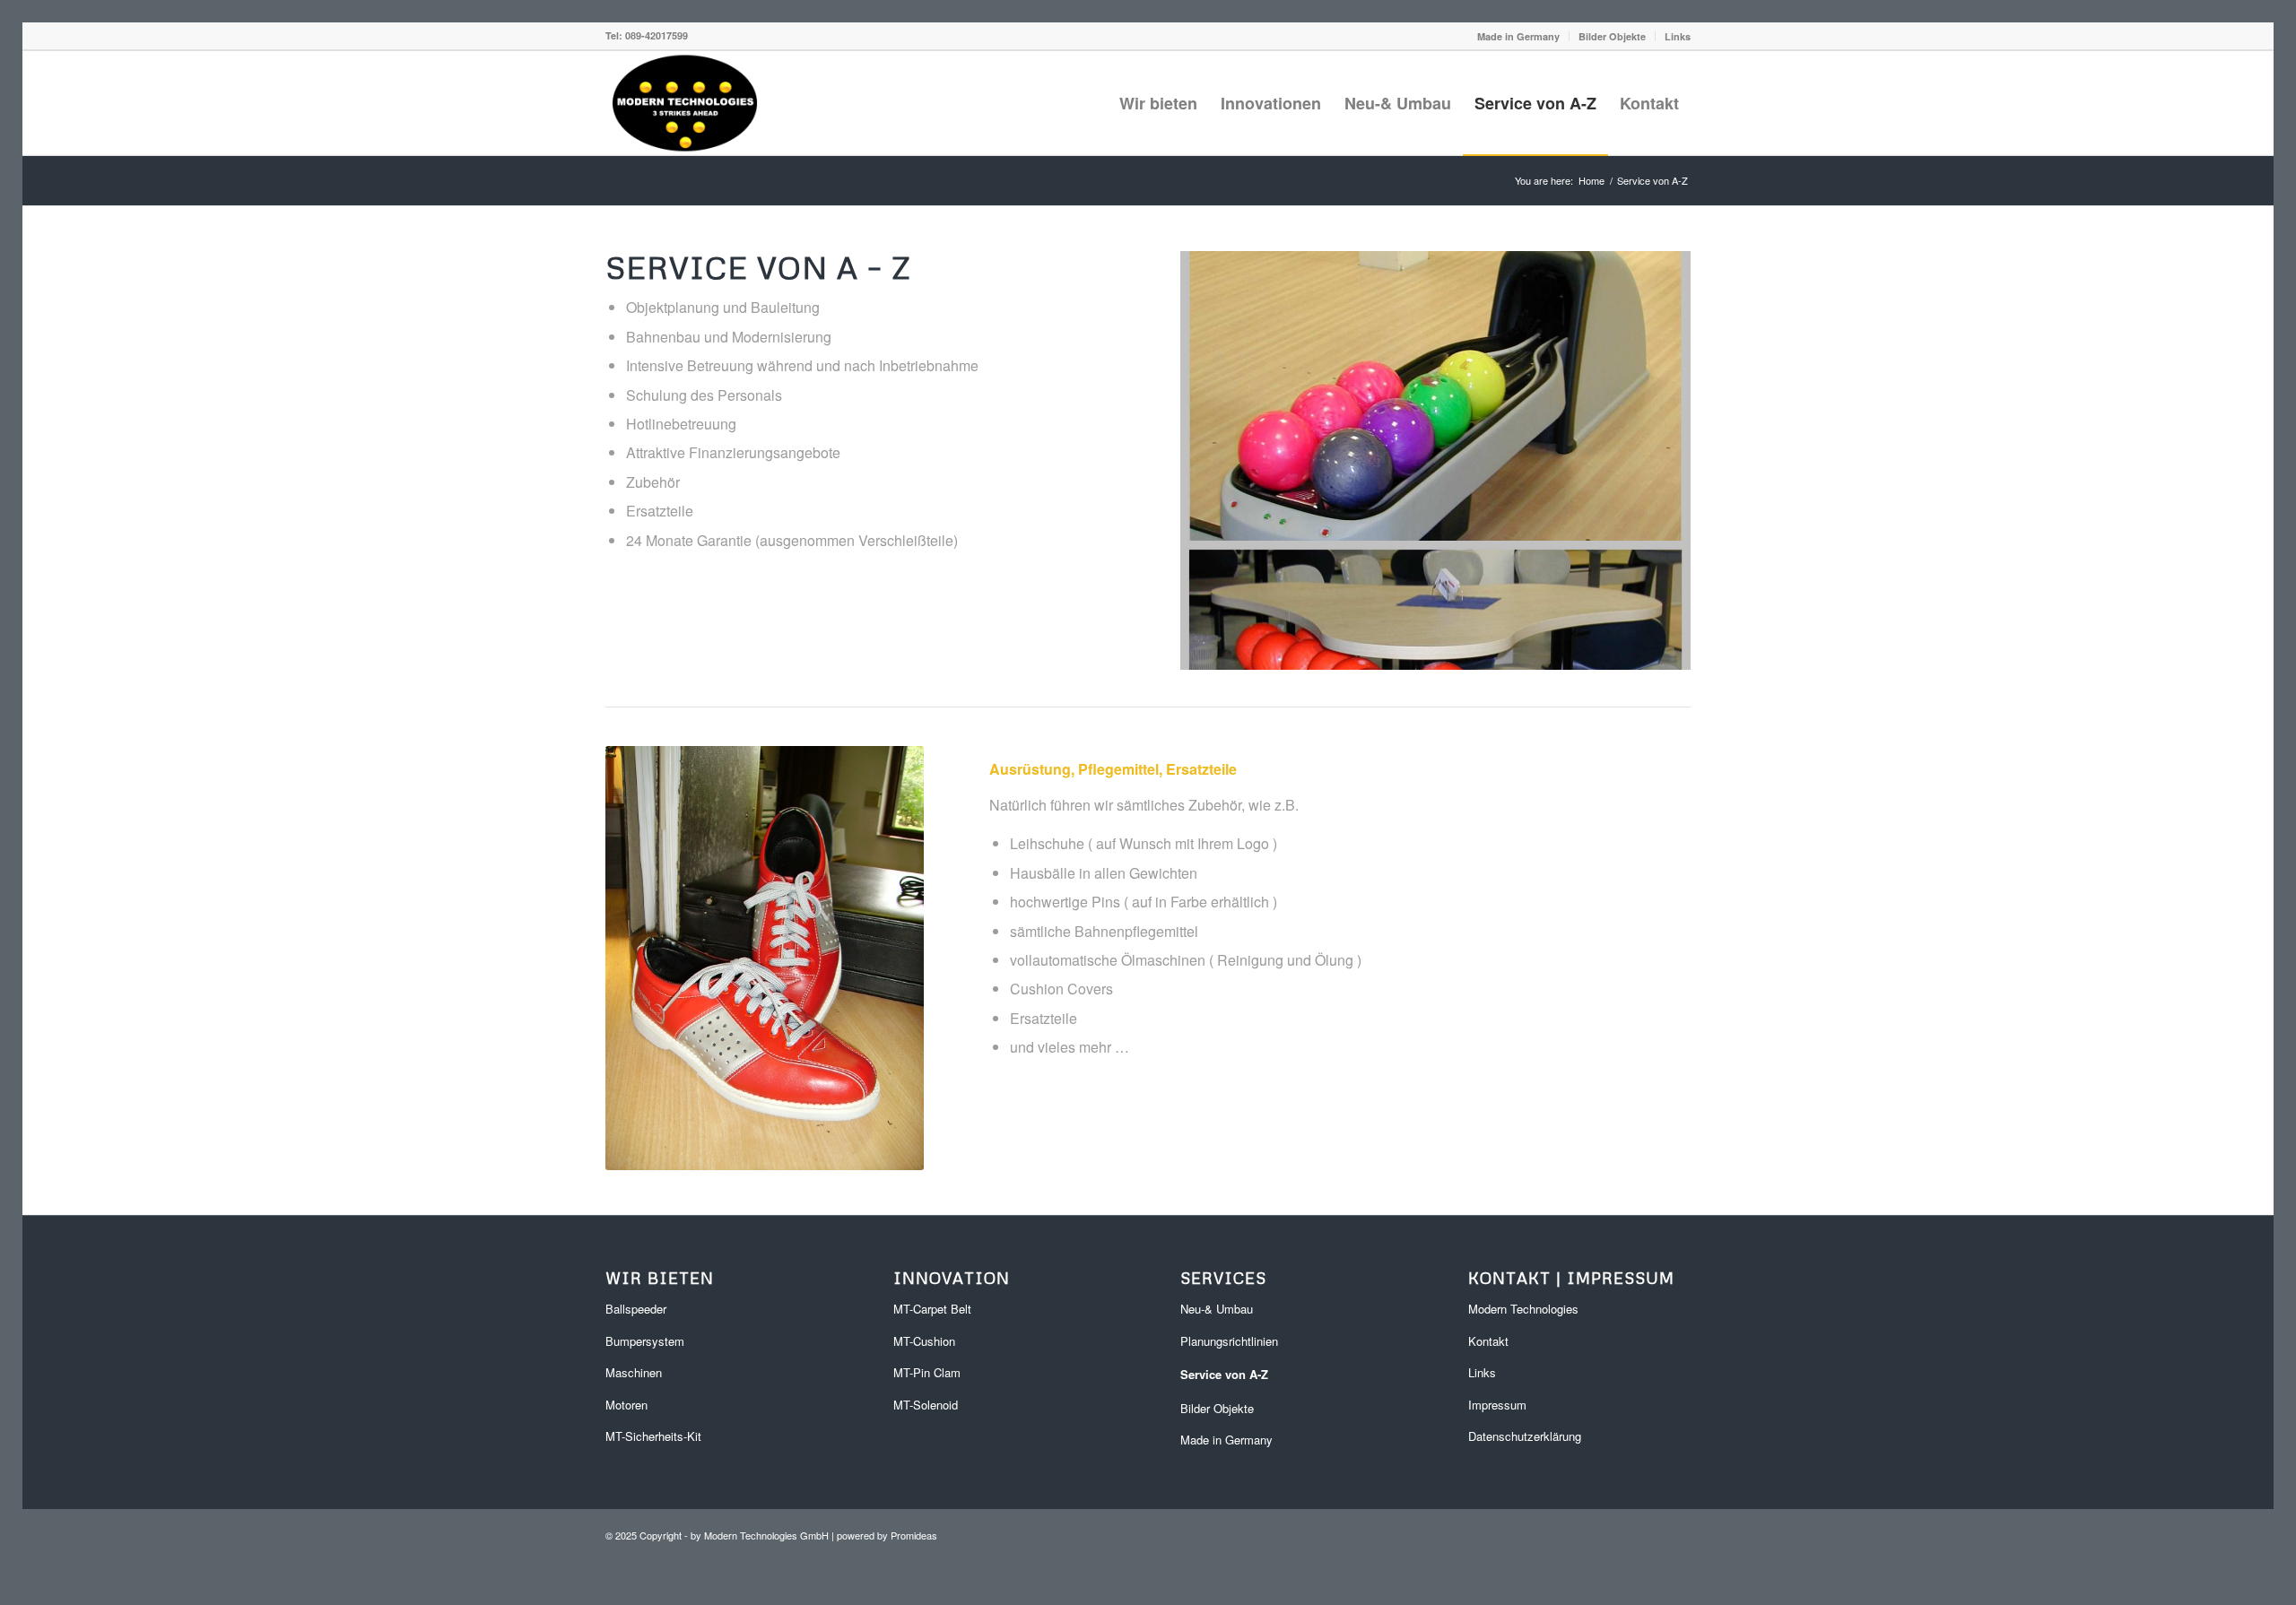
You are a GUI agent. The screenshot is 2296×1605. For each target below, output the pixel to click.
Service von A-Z (1224, 1369)
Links (1678, 36)
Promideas (914, 1531)
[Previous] (1221, 458)
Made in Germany (1518, 36)
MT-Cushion (924, 1336)
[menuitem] (1519, 36)
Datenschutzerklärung (1525, 1431)
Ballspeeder (636, 1304)
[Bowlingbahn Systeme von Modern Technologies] (685, 103)
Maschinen (634, 1367)
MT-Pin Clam (927, 1367)
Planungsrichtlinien (1229, 1336)
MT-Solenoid (926, 1399)
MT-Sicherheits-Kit (653, 1431)
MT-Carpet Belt (932, 1304)
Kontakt (1488, 1336)
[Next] (1650, 458)
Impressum (1497, 1399)
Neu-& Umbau (1217, 1304)
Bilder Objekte (1612, 36)
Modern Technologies (1523, 1304)
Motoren (626, 1399)
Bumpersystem (645, 1336)
